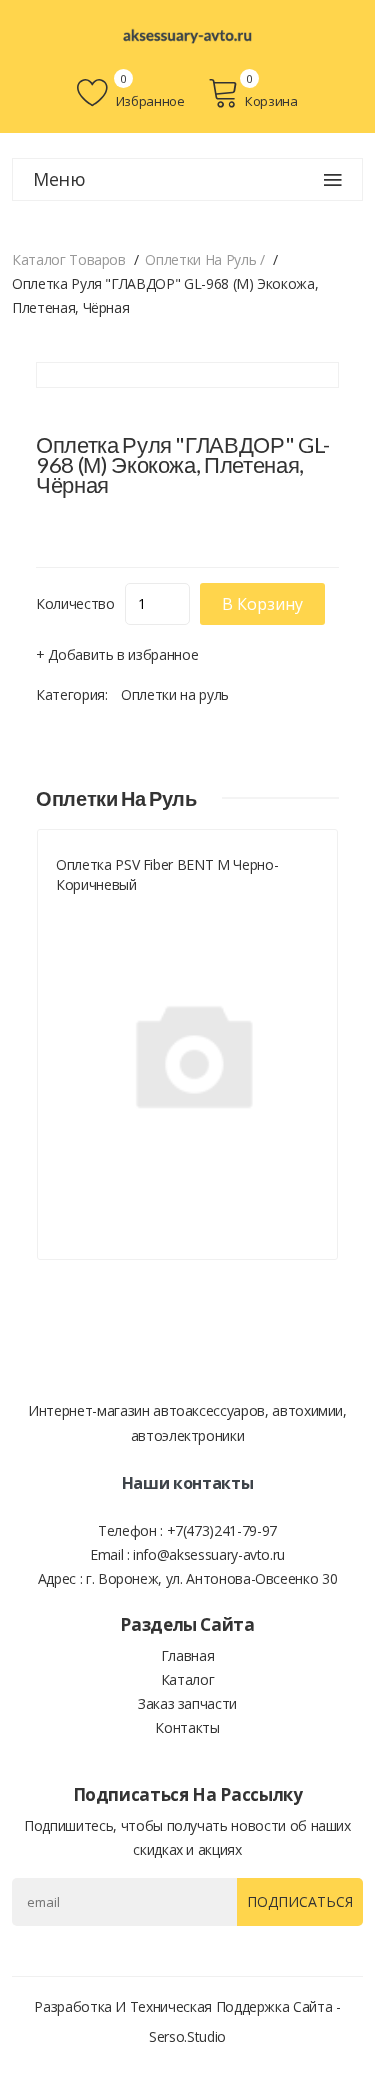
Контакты (187, 1727)
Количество (75, 603)
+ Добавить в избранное (117, 654)
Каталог (188, 1679)
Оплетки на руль (175, 694)
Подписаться (300, 1901)
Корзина (271, 101)
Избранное (148, 101)
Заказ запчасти (187, 1703)
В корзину (262, 604)
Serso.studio (187, 2036)
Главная (188, 1655)
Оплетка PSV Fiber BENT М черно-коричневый (167, 874)
